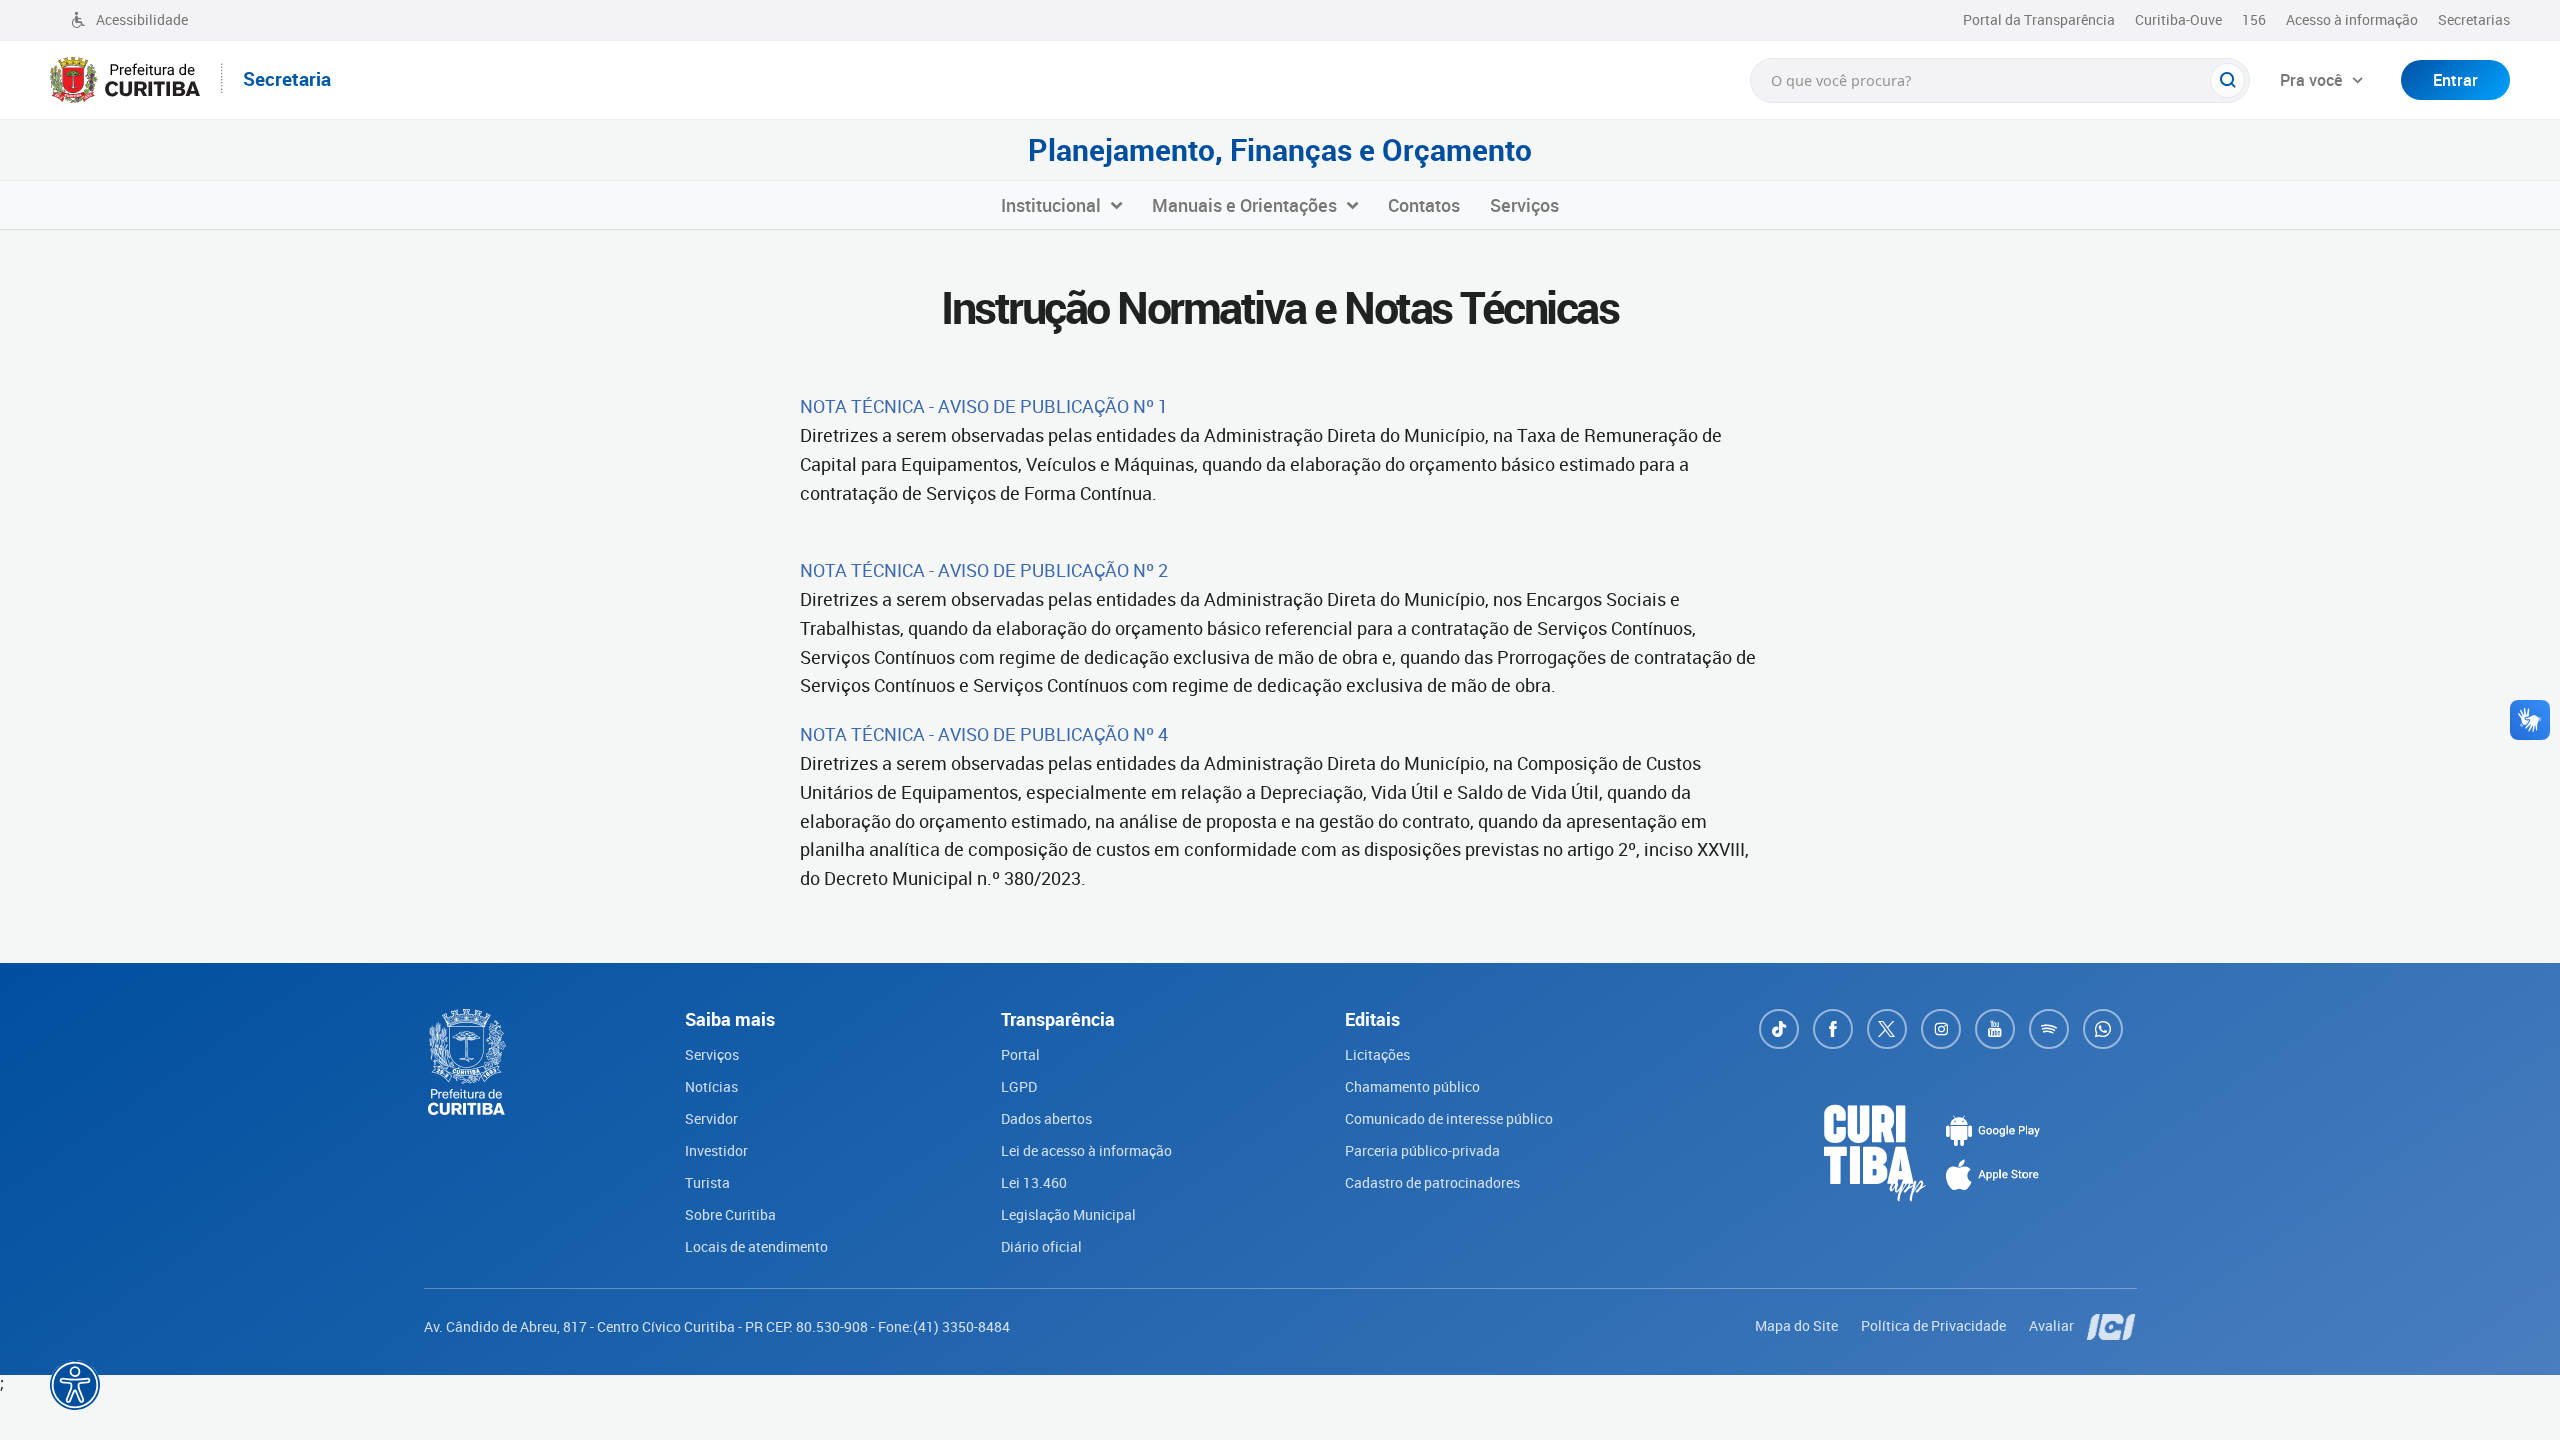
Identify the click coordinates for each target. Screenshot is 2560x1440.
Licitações (1377, 1054)
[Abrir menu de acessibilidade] (75, 1385)
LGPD (1019, 1086)
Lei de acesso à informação (1086, 1150)
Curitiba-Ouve (2178, 19)
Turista (707, 1182)
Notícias (711, 1086)
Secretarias (2474, 19)
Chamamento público (1412, 1086)
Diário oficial (1041, 1246)
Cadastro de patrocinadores (1432, 1182)
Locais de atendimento (756, 1246)
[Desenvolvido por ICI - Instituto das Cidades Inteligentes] (2112, 1325)
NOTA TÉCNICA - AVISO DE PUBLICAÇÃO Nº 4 (984, 734)
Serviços (712, 1054)
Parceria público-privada (1422, 1150)
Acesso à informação (2352, 19)
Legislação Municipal (1068, 1214)
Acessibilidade (142, 19)
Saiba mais (568, 1406)
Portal (1020, 1054)
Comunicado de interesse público (1449, 1118)
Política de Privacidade (1935, 1325)
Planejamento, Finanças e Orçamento (1280, 150)
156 (2254, 19)
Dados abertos (1046, 1118)
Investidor (716, 1150)
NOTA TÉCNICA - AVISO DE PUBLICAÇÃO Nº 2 (984, 570)
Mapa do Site (1798, 1325)
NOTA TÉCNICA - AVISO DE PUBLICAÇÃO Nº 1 (984, 406)
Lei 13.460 (1034, 1182)
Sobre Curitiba (730, 1214)
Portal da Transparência (2039, 19)
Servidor (711, 1118)
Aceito (714, 1418)
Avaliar (2053, 1325)
